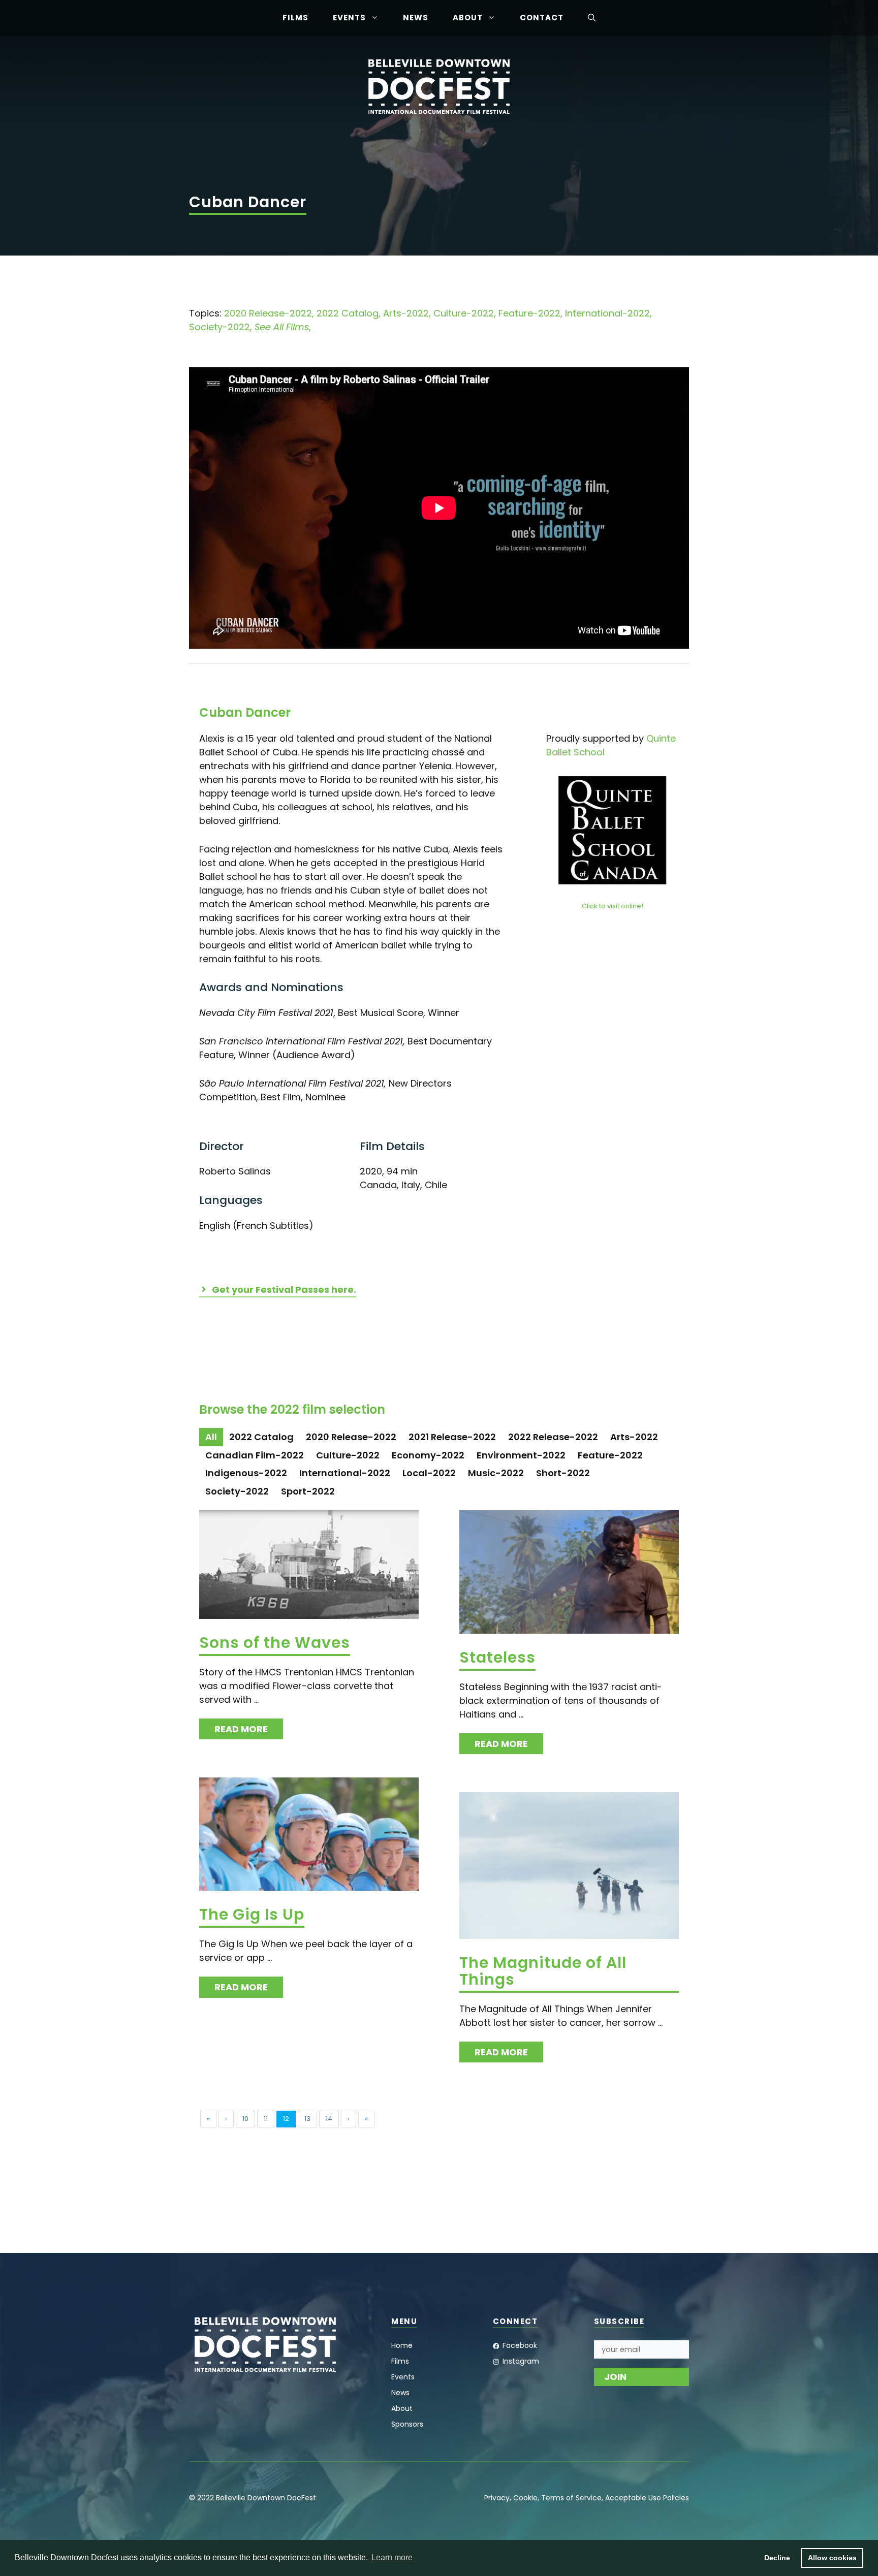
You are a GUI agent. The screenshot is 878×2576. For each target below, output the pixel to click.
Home (402, 2345)
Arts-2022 (406, 313)
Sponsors (407, 2424)
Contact (542, 18)
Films (295, 18)
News (416, 18)
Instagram (521, 2361)
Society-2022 (219, 327)
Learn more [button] (392, 2557)
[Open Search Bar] (592, 18)
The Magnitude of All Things (543, 1971)
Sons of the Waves (275, 1643)
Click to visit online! (613, 906)
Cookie (525, 2498)
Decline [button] (777, 2558)
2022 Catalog (348, 313)
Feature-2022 (529, 313)
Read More (241, 1729)
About (468, 18)
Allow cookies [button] (832, 2558)
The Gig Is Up (252, 1914)
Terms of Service (571, 2498)
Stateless (497, 1657)
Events (349, 18)
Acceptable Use (633, 2498)
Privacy (497, 2498)
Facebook (520, 2345)
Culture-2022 (464, 313)
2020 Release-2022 (268, 313)
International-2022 (607, 313)
